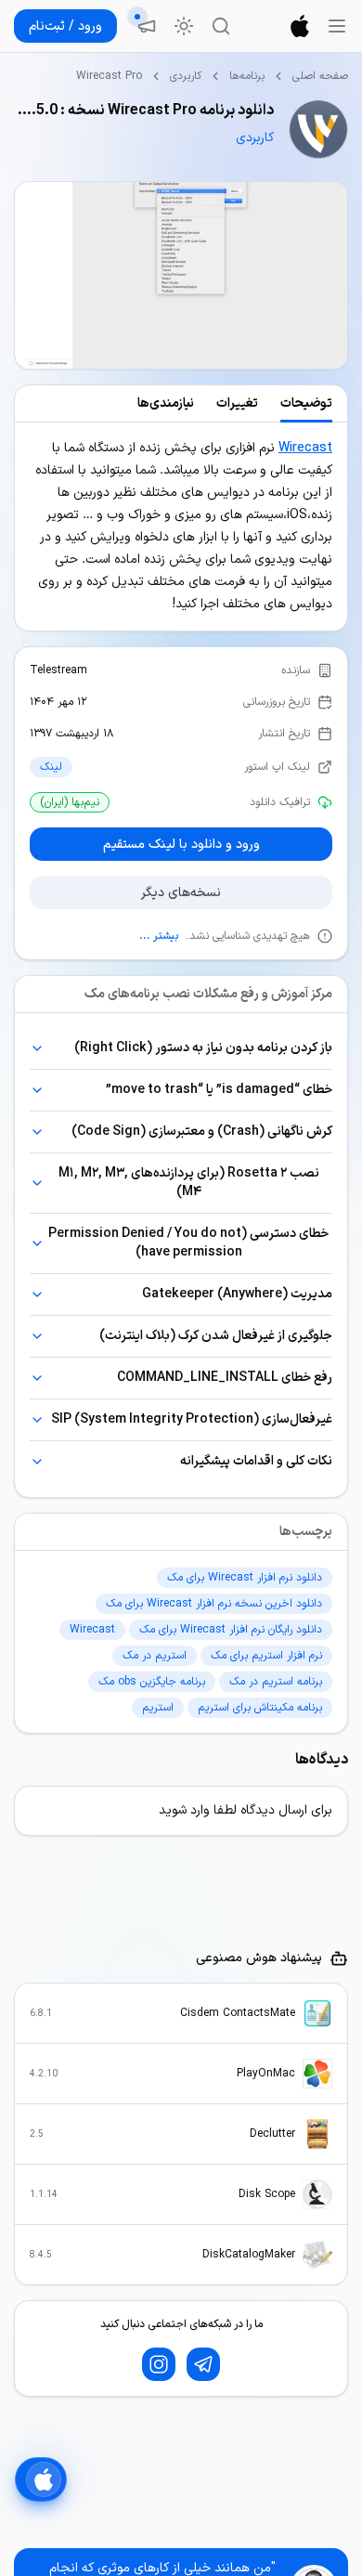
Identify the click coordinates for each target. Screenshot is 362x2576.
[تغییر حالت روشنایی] (184, 26)
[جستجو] (221, 26)
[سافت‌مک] (300, 26)
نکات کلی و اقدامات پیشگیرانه (256, 1461)
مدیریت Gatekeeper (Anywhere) (237, 1294)
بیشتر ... (159, 936)
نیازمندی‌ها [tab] (166, 403)
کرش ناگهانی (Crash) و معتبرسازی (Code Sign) (202, 1132)
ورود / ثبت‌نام (65, 26)
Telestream (58, 670)
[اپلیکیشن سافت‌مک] (41, 2479)
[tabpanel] (181, 527)
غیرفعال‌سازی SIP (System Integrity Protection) (192, 1419)
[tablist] (181, 404)
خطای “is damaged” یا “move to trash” (219, 1090)
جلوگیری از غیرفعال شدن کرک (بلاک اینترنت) (216, 1336)
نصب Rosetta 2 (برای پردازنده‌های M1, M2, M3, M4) (189, 1183)
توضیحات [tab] (306, 403)
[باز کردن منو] (337, 26)
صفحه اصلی (320, 76)
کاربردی (186, 76)
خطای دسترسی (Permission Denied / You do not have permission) (188, 1243)
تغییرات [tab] (237, 403)
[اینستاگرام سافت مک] (159, 2364)
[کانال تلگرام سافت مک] (203, 2364)
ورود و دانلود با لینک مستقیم (181, 845)
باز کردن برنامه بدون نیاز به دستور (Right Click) (203, 1048)
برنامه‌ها (247, 76)
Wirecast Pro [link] (109, 76)
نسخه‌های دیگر (181, 893)
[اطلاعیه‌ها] (147, 26)
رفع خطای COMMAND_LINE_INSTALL (225, 1378)
